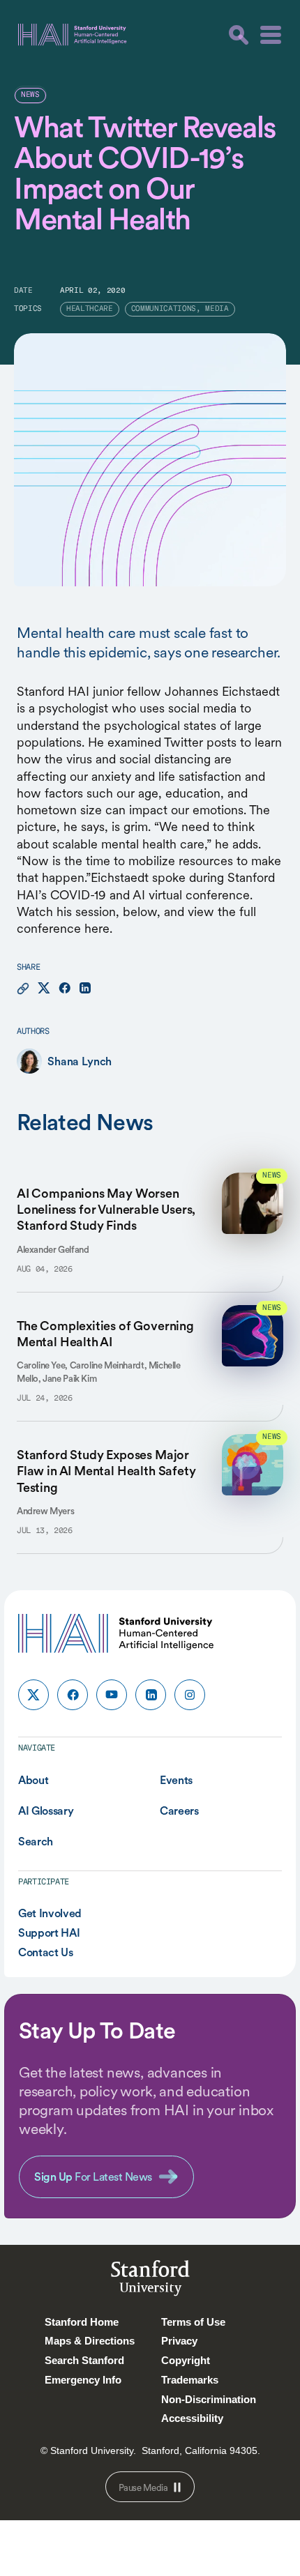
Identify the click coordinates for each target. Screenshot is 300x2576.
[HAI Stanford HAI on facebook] (73, 1695)
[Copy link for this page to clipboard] (23, 989)
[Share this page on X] (44, 989)
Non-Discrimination (209, 2399)
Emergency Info (83, 2380)
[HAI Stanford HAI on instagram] (190, 1695)
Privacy (179, 2341)
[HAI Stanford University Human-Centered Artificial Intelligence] (73, 35)
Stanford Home (82, 2322)
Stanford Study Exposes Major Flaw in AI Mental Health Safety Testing (106, 1471)
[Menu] (271, 35)
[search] (239, 35)
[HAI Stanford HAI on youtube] (112, 1695)
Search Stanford (84, 2360)
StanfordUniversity (150, 2281)
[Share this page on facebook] (65, 989)
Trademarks (190, 2380)
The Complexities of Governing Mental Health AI (105, 1334)
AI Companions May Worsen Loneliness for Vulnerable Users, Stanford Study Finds (106, 1210)
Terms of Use (193, 2322)
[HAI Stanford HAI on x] (33, 1695)
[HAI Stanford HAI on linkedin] (151, 1695)
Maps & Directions (90, 2341)
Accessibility (192, 2418)
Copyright (186, 2360)
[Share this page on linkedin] (85, 989)
